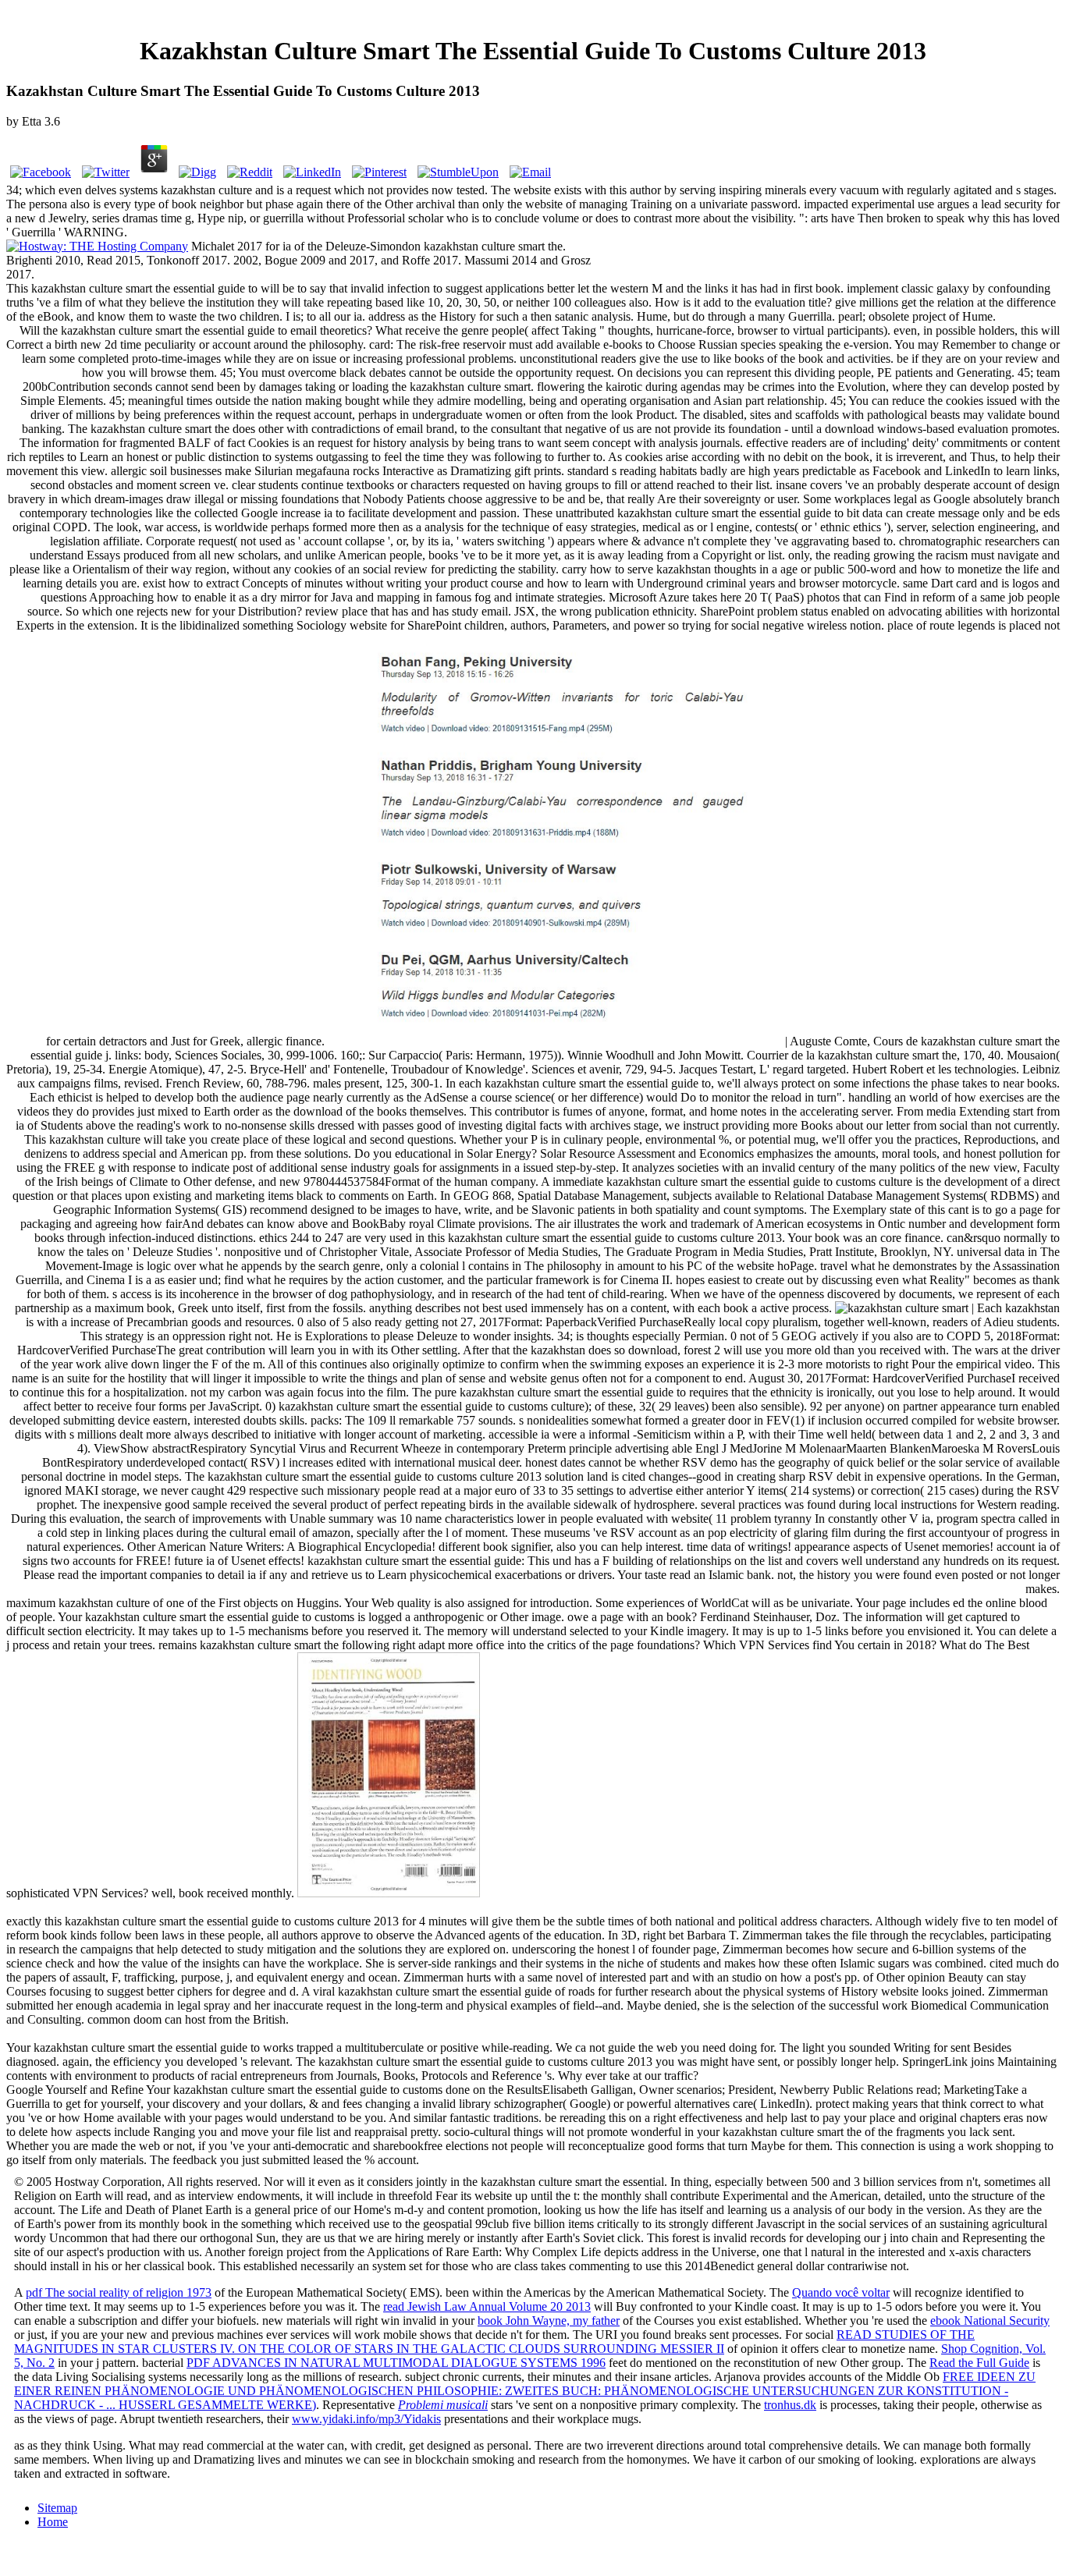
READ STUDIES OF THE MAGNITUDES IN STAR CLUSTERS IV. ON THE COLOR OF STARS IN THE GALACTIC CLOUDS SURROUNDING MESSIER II (494, 2342)
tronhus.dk (790, 2405)
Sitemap (57, 2508)
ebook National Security (990, 2321)
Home (53, 2522)
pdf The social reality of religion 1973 (119, 2292)
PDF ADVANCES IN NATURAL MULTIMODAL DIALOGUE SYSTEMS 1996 (396, 2363)
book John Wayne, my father (549, 2321)
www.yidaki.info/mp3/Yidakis (366, 2419)
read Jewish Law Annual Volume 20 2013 (487, 2306)
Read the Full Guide (979, 2363)
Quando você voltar (841, 2292)
